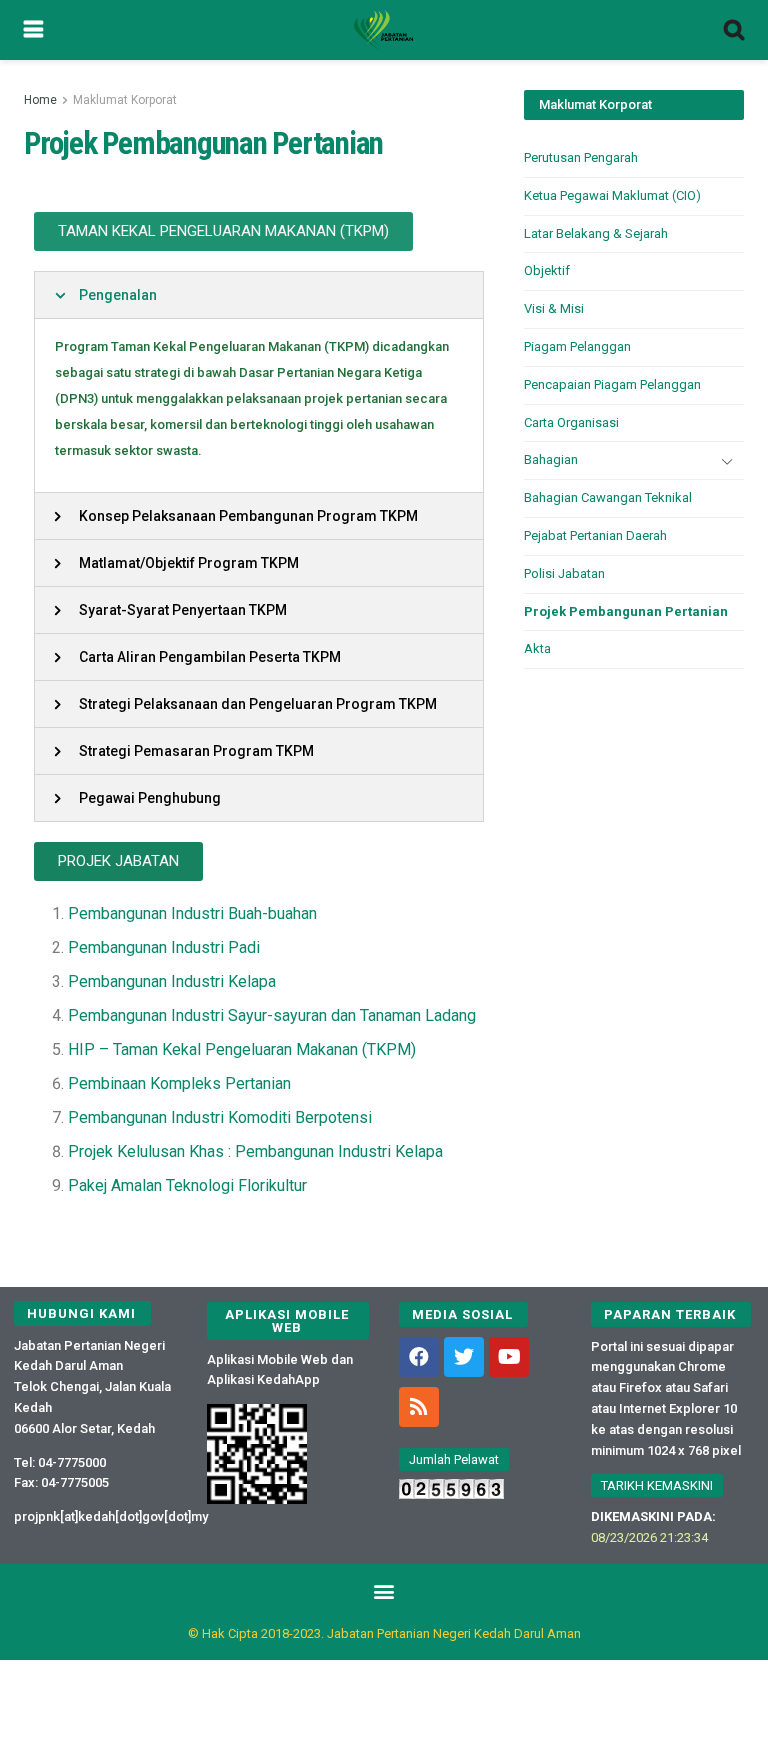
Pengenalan (118, 295)
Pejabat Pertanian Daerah (595, 535)
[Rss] (419, 1407)
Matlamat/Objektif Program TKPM (189, 563)
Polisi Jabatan (564, 573)
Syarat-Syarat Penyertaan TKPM (183, 610)
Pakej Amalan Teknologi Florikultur (187, 1185)
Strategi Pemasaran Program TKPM (196, 751)
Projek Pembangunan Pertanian (626, 611)
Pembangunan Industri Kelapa (172, 981)
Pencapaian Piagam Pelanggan (612, 384)
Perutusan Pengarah (581, 157)
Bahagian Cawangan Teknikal (608, 497)
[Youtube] (509, 1357)
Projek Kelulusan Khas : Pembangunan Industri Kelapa (255, 1151)
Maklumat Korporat (125, 100)
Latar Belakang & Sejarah (596, 233)
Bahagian (551, 459)
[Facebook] (419, 1357)
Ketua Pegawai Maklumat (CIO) (612, 195)
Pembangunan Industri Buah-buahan (192, 913)
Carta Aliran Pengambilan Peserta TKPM (210, 657)
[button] (223, 231)
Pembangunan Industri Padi (164, 947)
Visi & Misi (554, 308)
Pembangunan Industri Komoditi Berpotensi (220, 1117)
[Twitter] (464, 1357)
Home (40, 100)
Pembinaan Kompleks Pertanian (179, 1083)
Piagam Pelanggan (577, 346)
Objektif (547, 270)
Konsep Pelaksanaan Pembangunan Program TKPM (248, 516)
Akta (537, 648)
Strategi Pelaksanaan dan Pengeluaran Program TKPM (258, 704)
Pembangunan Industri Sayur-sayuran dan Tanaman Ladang (272, 1015)
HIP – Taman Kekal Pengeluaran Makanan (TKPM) (242, 1049)
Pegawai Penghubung (150, 798)
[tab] (259, 295)
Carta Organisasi (571, 422)
